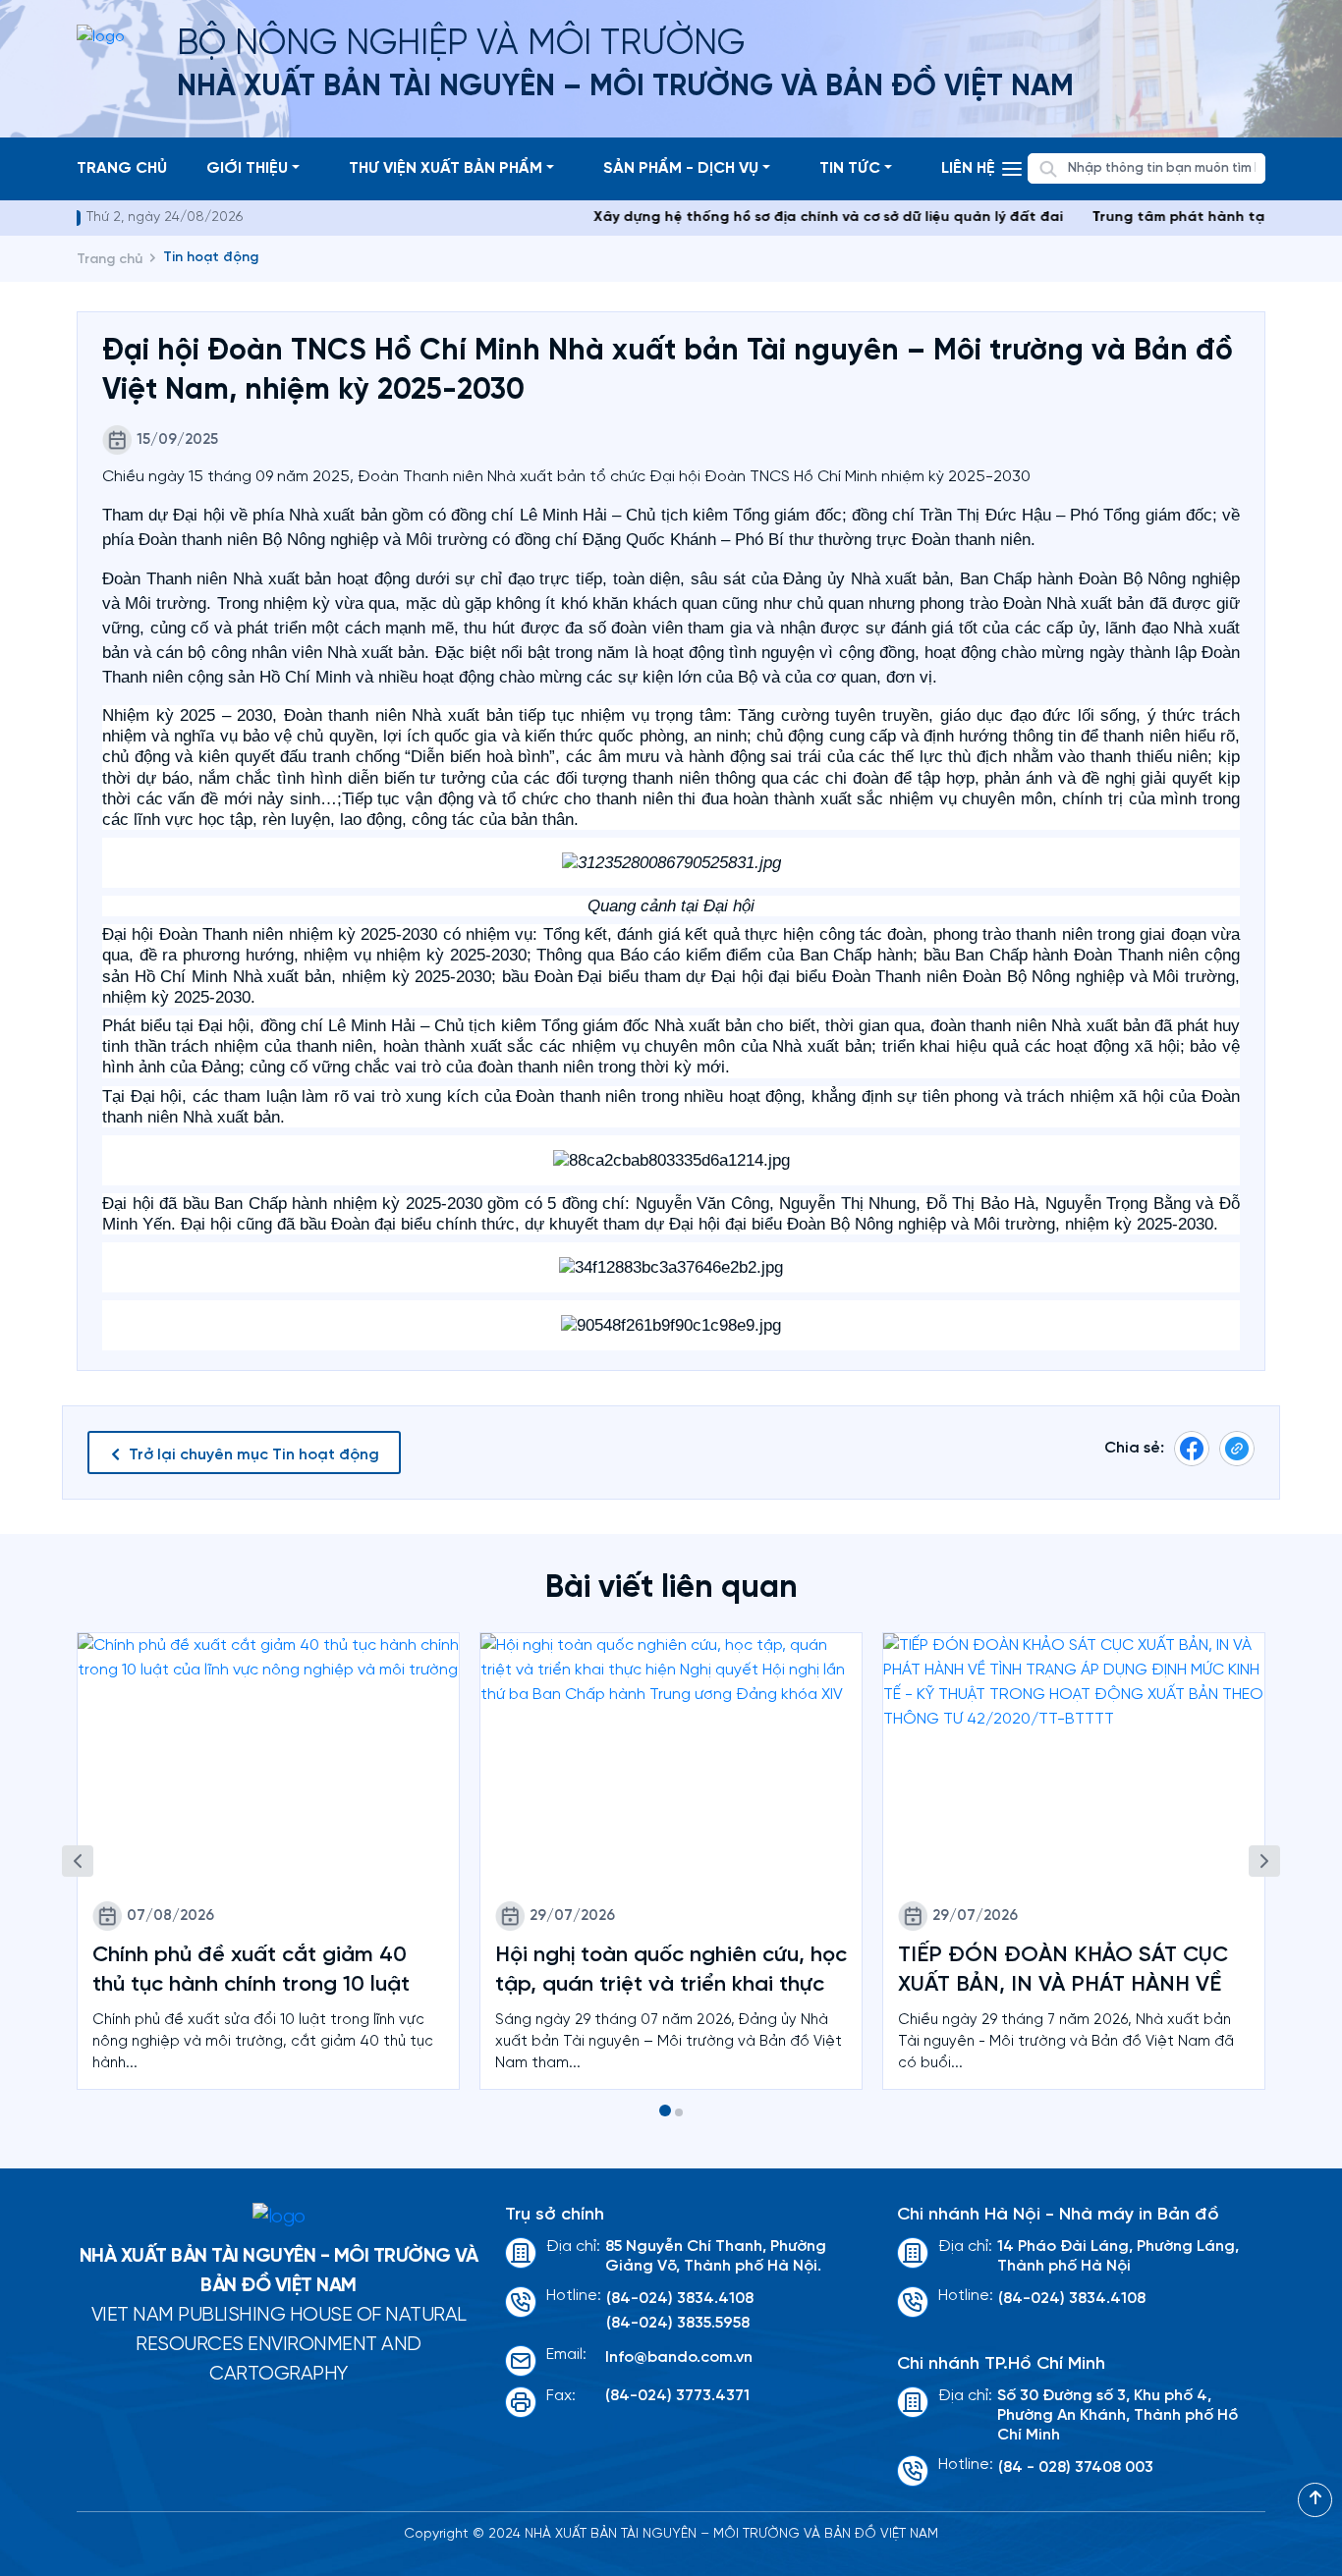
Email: (566, 2355)
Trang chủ (122, 168)
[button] (665, 2110)
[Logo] (279, 2218)
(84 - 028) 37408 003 (1076, 2467)
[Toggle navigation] (1012, 169)
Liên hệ (968, 168)
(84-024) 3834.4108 (680, 2299)
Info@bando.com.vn (679, 2357)
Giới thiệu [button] (247, 168)
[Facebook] (1192, 1448)
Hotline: (574, 2296)
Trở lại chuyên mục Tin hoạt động (254, 1455)
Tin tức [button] (850, 168)
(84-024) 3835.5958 (678, 2323)
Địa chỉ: (573, 2247)
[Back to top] (1315, 2500)
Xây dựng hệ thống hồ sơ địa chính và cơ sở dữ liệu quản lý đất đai (780, 218)
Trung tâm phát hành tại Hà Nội (1156, 218)
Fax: (561, 2396)
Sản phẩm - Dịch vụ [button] (681, 168)
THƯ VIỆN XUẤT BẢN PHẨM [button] (446, 168)
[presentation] (78, 1861)
